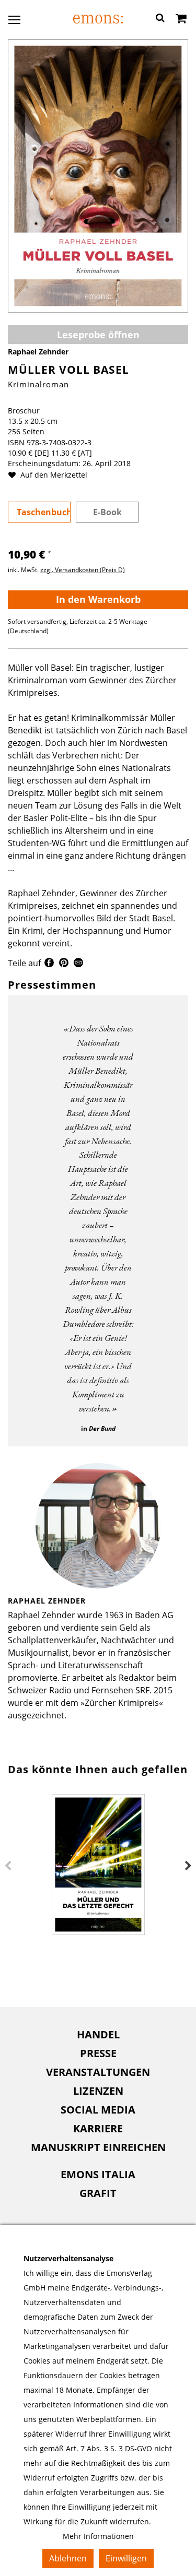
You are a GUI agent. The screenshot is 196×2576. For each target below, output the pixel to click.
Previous (8, 1866)
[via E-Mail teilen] (78, 964)
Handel (98, 2034)
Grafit (98, 2193)
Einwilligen (126, 2558)
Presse (98, 2053)
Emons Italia (98, 2174)
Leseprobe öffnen (98, 335)
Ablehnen (68, 2558)
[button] (160, 19)
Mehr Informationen (98, 2536)
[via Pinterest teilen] (64, 964)
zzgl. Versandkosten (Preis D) (83, 570)
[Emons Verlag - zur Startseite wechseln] (98, 19)
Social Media (98, 2110)
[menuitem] (98, 2035)
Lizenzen (98, 2091)
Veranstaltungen (98, 2072)
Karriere (98, 2128)
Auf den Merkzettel (53, 475)
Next (188, 1866)
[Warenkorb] (181, 19)
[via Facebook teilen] (49, 964)
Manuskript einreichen (98, 2147)
